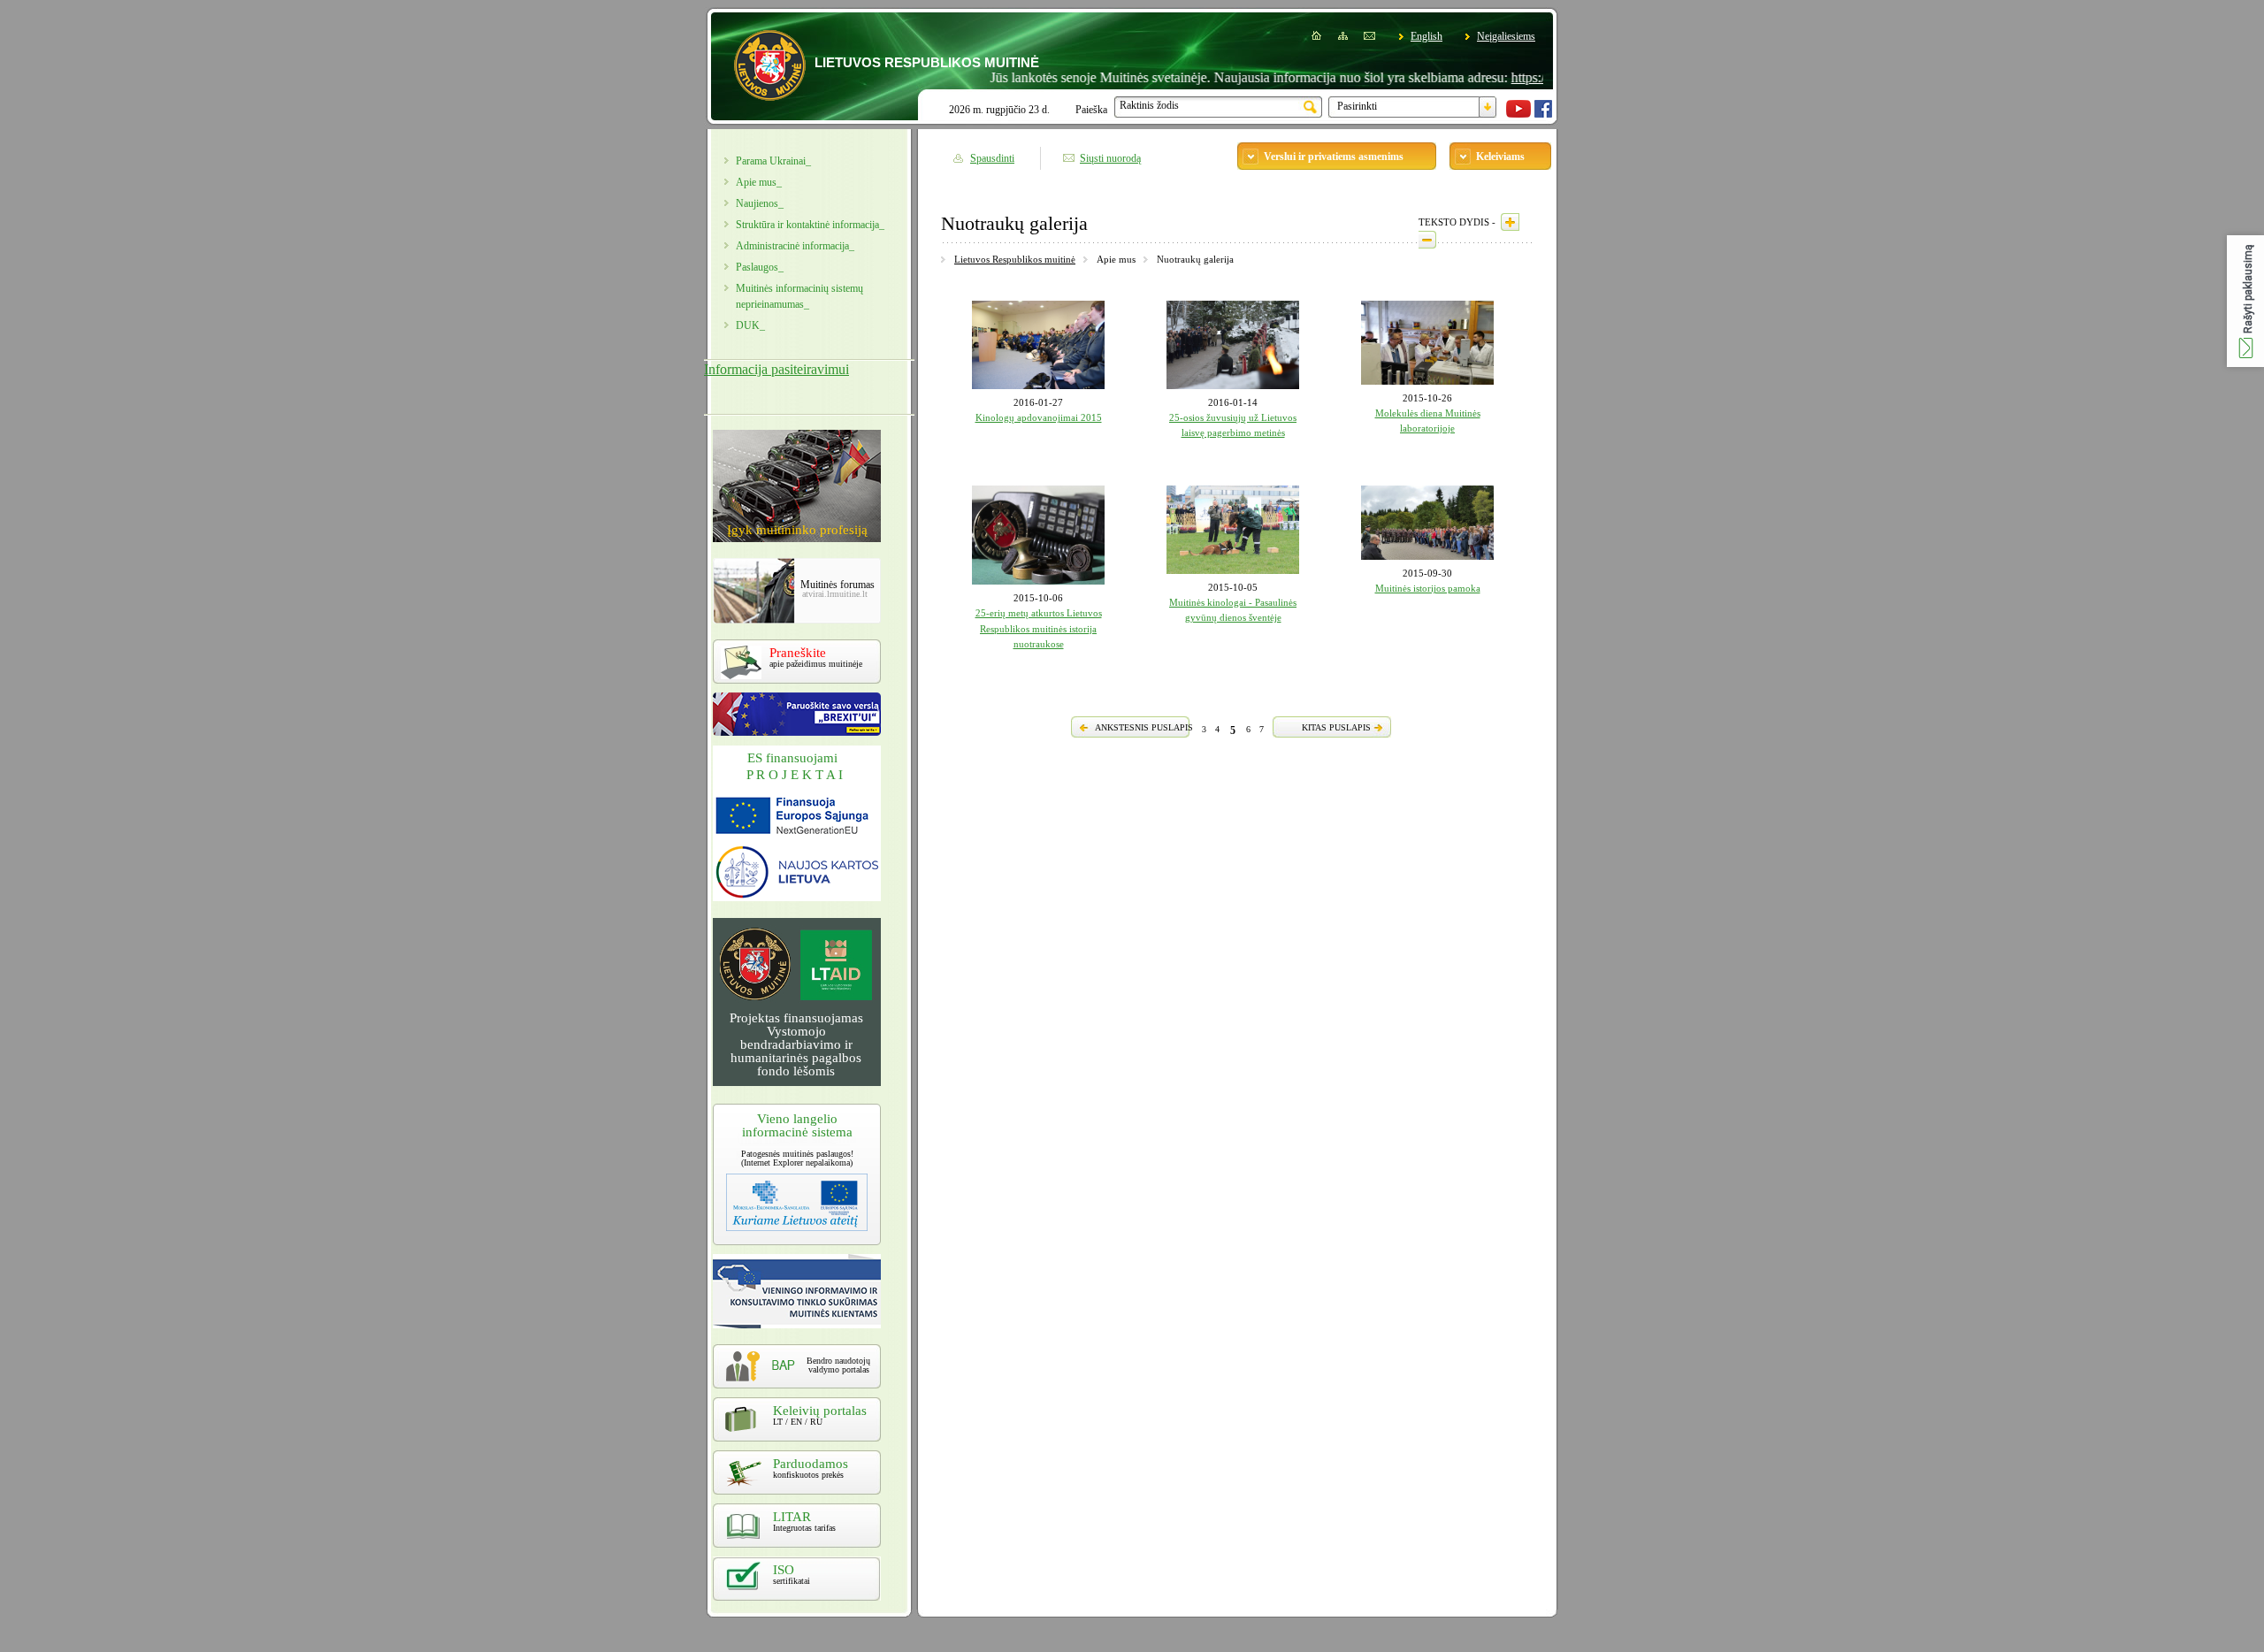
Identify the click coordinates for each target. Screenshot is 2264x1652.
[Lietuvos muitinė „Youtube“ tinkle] (1518, 114)
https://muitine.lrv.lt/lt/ (1528, 77)
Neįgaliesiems (1506, 36)
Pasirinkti (1357, 106)
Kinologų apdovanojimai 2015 (1039, 417)
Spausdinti (992, 158)
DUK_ (750, 325)
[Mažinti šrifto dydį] (1427, 240)
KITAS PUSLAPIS (1336, 727)
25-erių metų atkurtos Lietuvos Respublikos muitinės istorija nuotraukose (1039, 628)
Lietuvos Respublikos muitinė (1015, 259)
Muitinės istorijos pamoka (1428, 588)
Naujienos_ (760, 203)
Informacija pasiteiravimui (776, 369)
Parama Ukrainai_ (773, 161)
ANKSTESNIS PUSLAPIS (1144, 727)
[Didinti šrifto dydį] (1510, 222)
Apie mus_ (759, 182)
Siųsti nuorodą (1110, 158)
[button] (2245, 301)
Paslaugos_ (760, 267)
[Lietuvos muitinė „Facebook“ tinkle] (1543, 114)
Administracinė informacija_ (795, 246)
